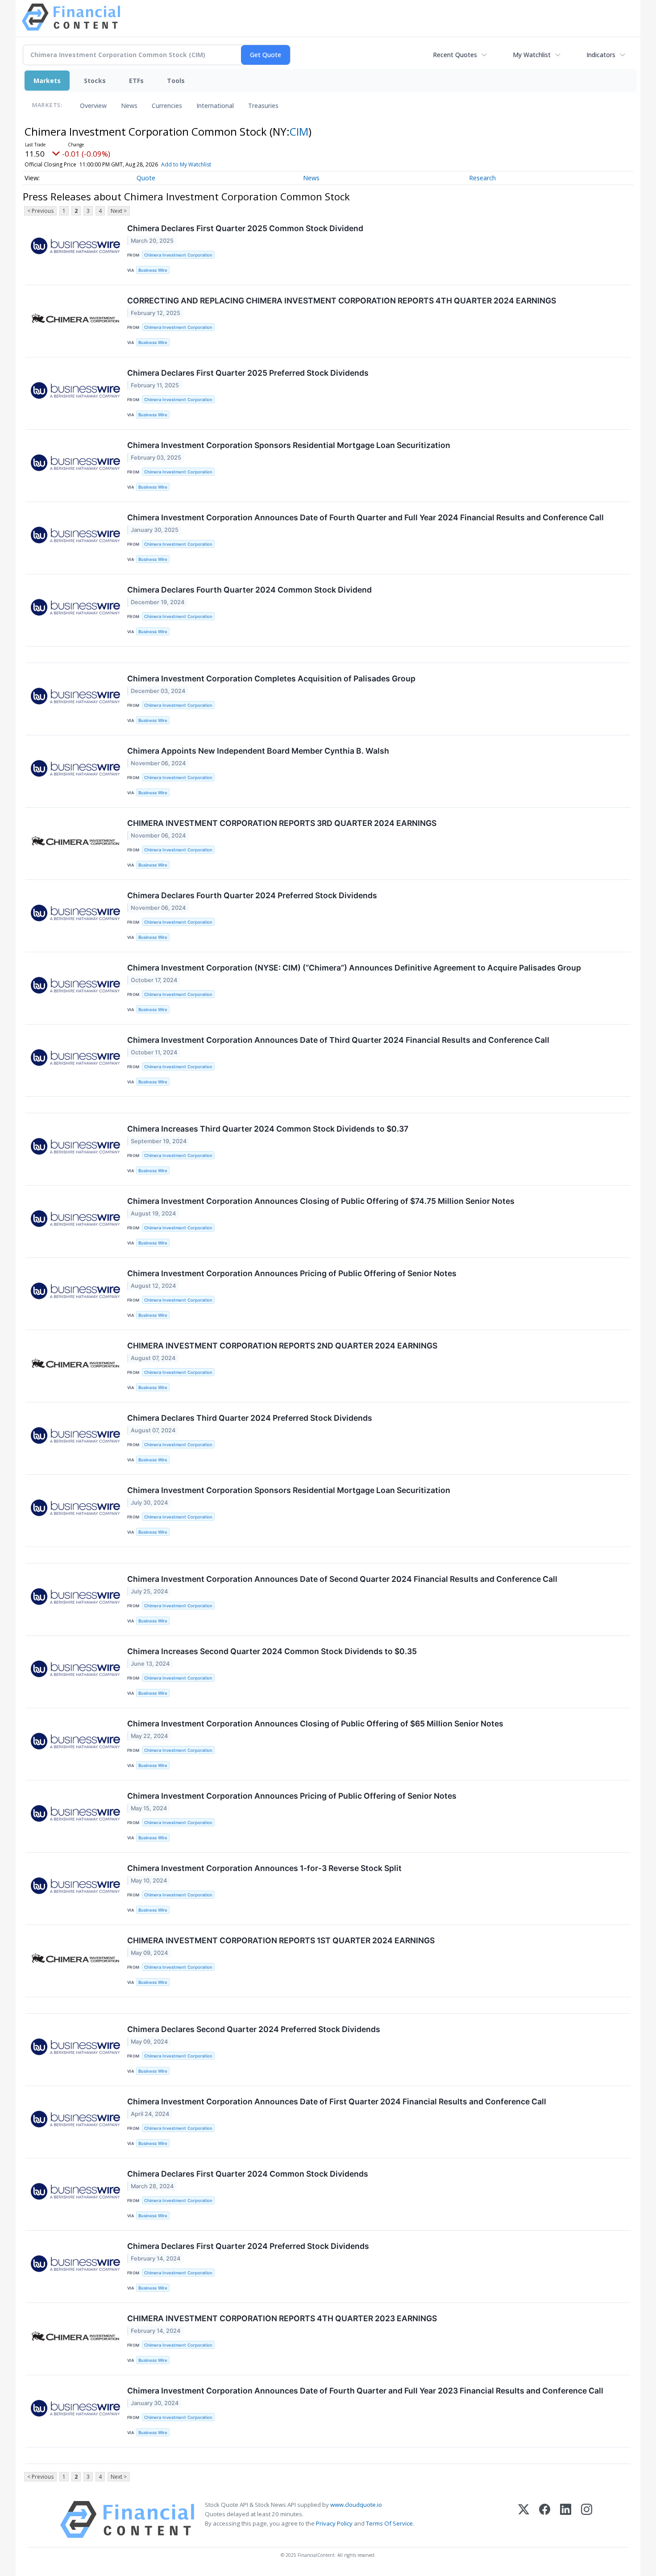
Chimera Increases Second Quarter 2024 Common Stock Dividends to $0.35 (272, 1651)
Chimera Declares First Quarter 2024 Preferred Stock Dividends (248, 2246)
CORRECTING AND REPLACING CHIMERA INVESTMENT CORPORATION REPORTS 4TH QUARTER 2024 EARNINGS (342, 301)
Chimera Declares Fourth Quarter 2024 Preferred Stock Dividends (252, 895)
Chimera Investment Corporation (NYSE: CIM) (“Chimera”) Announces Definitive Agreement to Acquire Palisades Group (354, 968)
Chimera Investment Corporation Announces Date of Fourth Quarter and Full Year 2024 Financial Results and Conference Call (365, 517)
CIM (299, 131)
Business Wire (153, 270)
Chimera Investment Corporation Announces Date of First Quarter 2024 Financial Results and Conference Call (337, 2101)
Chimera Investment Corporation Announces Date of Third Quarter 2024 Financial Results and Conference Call (338, 1040)
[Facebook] (545, 2520)
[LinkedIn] (566, 2520)
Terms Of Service (389, 2523)
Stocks (95, 81)
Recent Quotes (455, 55)
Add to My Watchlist (186, 164)
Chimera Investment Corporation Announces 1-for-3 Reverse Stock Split (264, 1868)
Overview (93, 106)
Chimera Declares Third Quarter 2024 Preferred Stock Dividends (250, 1418)
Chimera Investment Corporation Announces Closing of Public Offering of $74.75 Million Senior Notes (321, 1201)
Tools (176, 81)
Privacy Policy (334, 2523)
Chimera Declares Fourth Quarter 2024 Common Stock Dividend (249, 590)
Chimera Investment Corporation (178, 255)
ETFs (136, 81)
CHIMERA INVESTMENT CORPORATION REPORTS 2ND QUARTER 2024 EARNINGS (282, 1346)
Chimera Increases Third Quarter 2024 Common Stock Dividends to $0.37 (268, 1129)
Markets (47, 81)
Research (482, 178)
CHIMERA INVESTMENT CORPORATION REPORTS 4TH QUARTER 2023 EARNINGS (282, 2318)
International (215, 106)
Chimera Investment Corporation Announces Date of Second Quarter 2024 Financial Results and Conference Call (342, 1579)
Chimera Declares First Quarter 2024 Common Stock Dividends (248, 2174)
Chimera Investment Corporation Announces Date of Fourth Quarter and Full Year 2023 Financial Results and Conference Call (365, 2391)
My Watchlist (532, 55)
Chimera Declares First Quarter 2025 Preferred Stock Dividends (248, 373)
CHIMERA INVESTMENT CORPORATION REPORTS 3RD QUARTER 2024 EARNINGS (282, 823)
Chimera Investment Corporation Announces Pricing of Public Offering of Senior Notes (292, 1273)
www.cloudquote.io (356, 2505)
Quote (146, 178)
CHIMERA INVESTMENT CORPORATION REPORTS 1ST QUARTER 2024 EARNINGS (281, 1940)
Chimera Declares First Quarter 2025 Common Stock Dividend (245, 228)
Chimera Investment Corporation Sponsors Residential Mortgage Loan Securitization (289, 445)
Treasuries (263, 106)
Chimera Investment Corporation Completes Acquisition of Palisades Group (271, 678)
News (129, 106)
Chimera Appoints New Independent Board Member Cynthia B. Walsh (258, 751)
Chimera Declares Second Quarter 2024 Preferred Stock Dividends (254, 2029)
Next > (119, 211)
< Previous (40, 211)
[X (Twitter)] (524, 2520)
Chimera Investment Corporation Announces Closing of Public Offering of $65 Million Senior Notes (315, 1724)
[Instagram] (587, 2520)
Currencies (167, 106)
